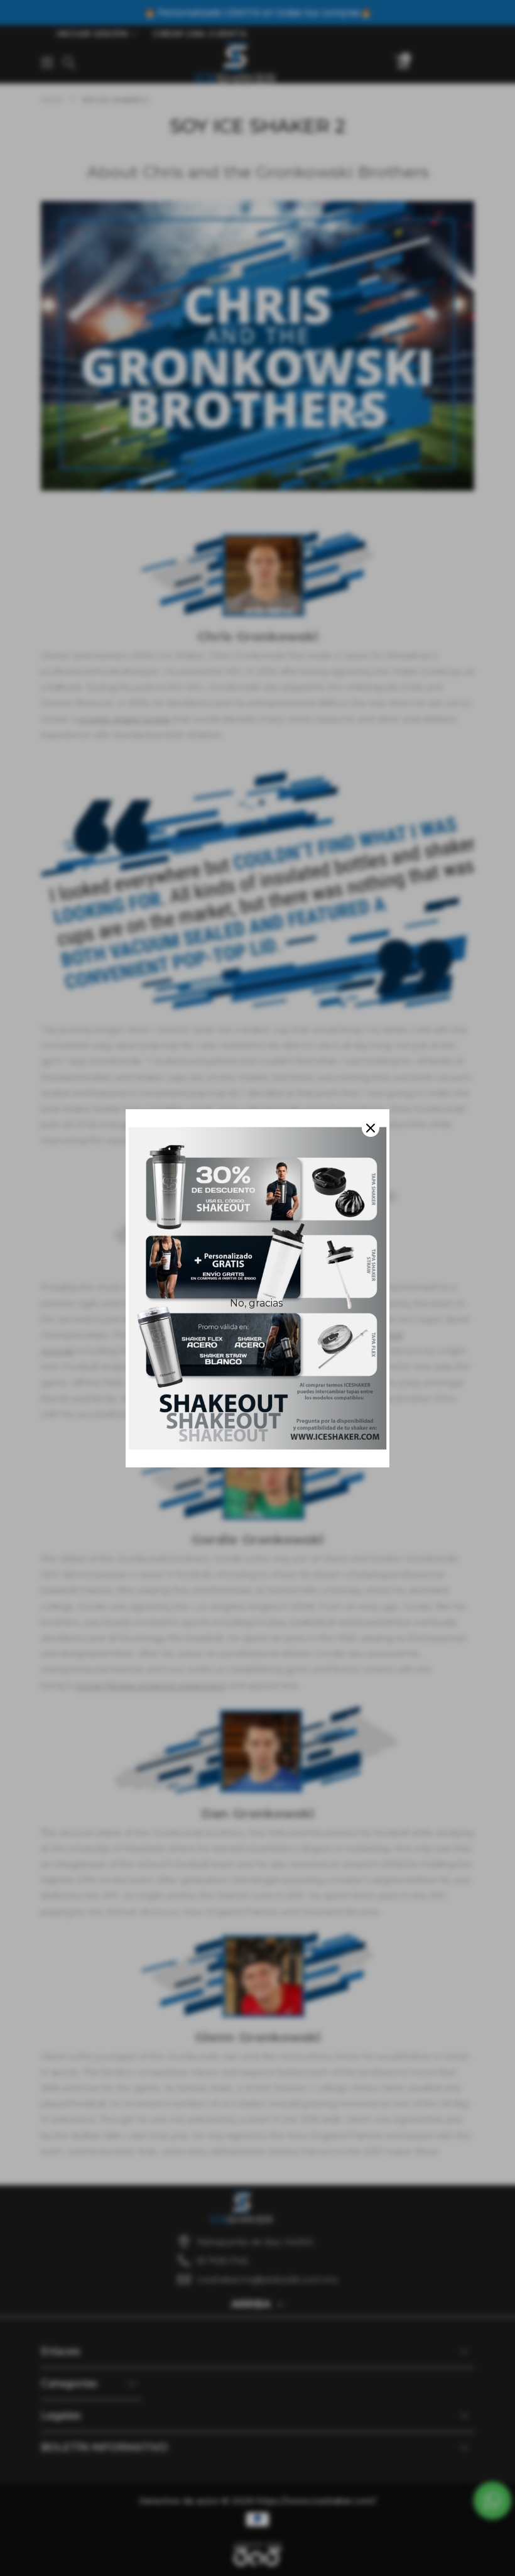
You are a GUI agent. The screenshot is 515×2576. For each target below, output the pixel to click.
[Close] (371, 1128)
